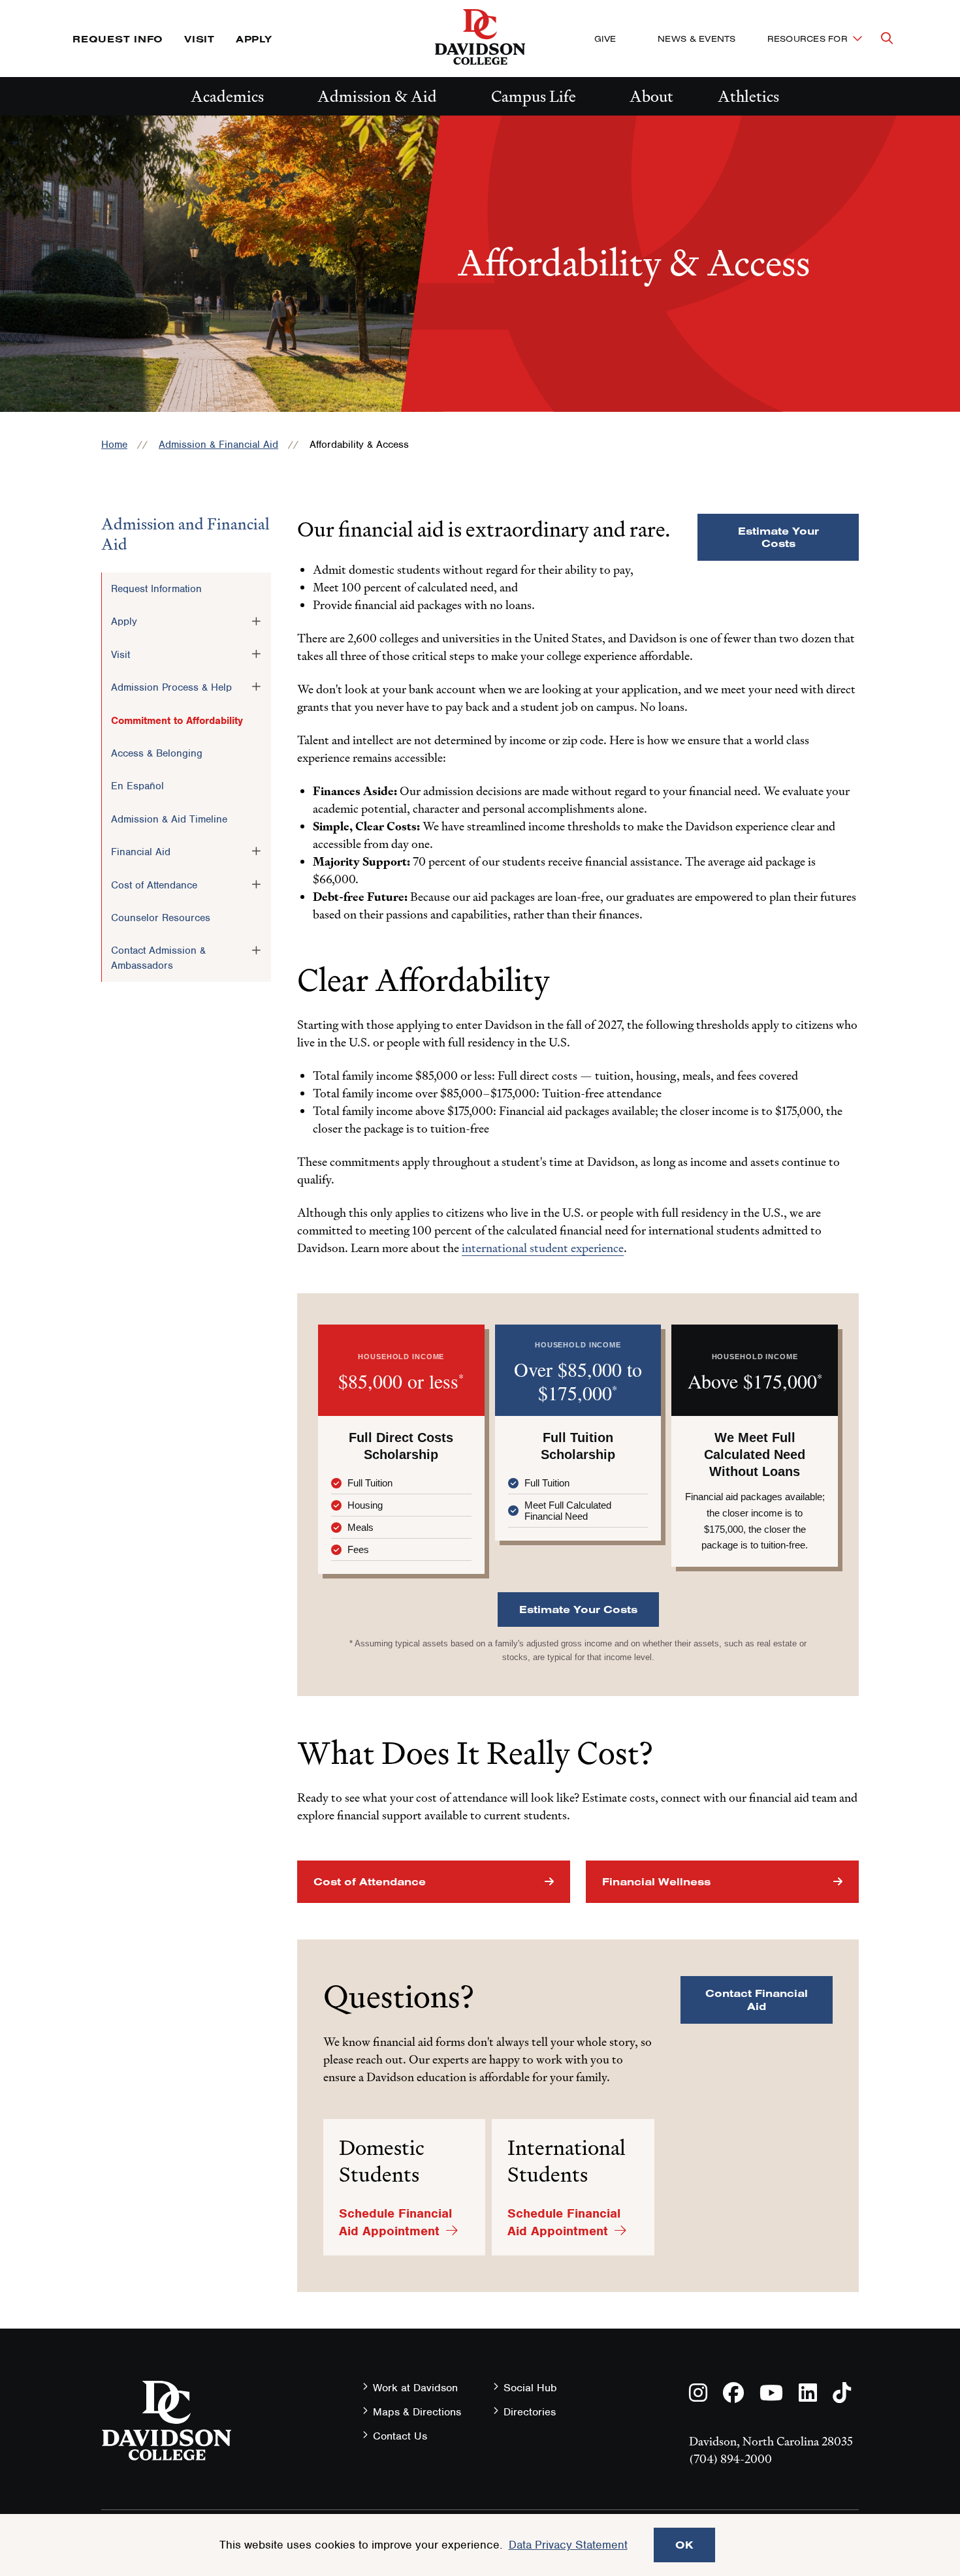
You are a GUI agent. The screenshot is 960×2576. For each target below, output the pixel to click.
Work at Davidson (415, 2388)
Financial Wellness (656, 1881)
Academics (227, 96)
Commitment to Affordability (177, 721)
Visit (200, 39)
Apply (254, 39)
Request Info (118, 39)
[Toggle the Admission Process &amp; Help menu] (256, 687)
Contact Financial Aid (757, 1999)
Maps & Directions (417, 2412)
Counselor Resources (161, 918)
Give (605, 39)
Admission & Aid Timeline (169, 819)
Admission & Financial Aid (218, 445)
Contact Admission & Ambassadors (158, 958)
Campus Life (534, 96)
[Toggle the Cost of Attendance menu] (256, 885)
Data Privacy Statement (568, 2545)
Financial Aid (141, 852)
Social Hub (530, 2388)
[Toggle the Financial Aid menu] (256, 851)
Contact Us (400, 2436)
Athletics (748, 96)
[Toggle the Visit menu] (256, 654)
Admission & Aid (377, 96)
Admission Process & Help (171, 687)
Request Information (156, 589)
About (651, 96)
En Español (137, 786)
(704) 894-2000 (730, 2459)
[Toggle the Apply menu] (256, 621)
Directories (530, 2412)
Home (114, 445)
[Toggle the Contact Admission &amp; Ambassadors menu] (256, 950)
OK (684, 2545)
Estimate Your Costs (778, 537)
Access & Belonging (157, 753)
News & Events (696, 39)
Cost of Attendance (154, 885)
